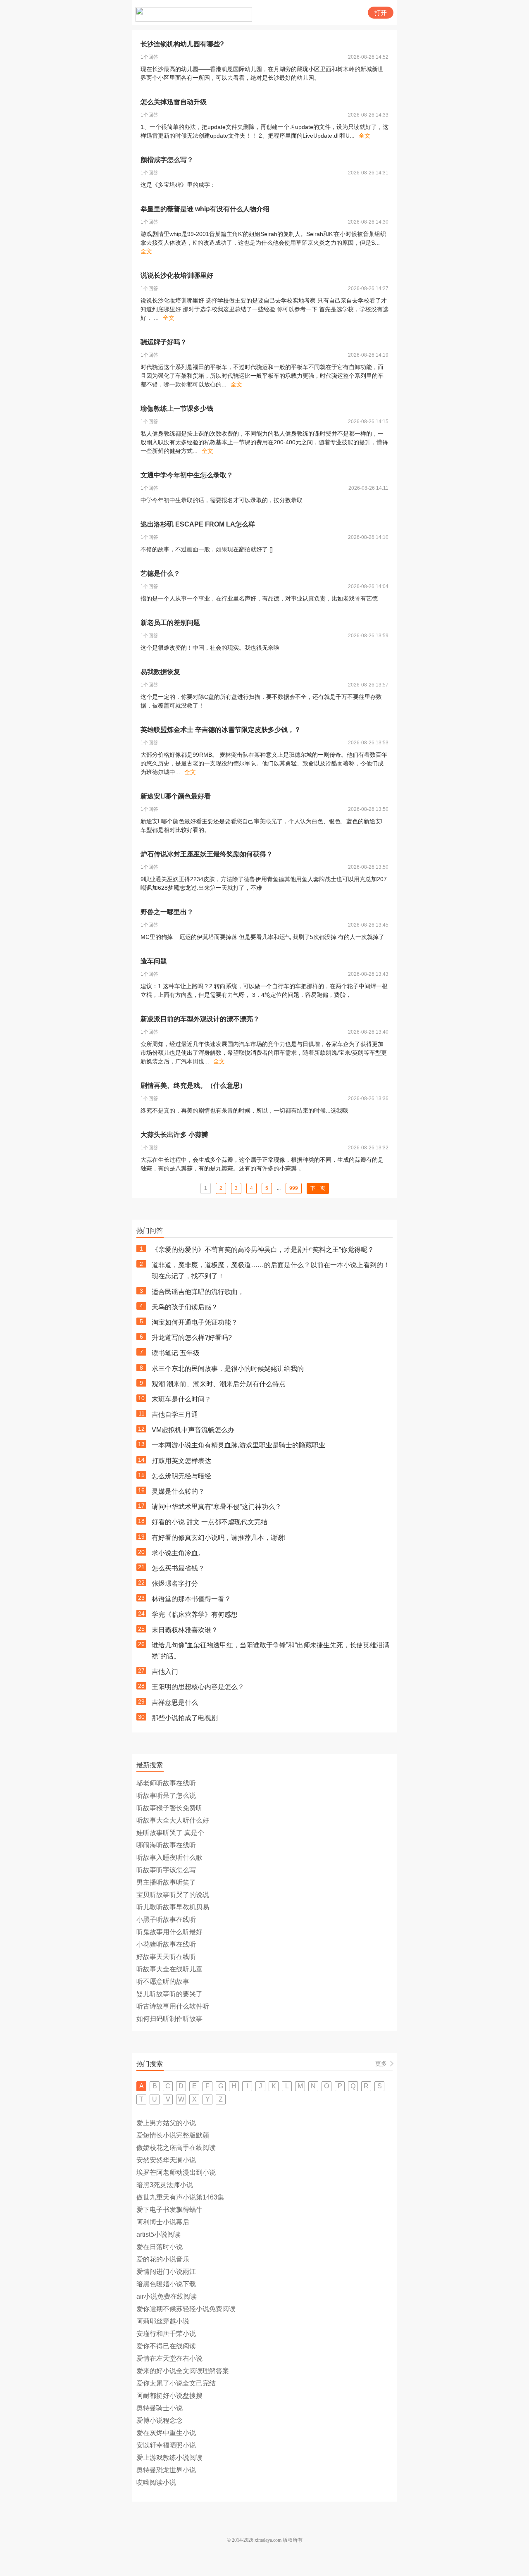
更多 (381, 2064)
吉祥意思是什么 (175, 1703)
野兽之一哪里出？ (167, 912)
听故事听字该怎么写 (166, 1870)
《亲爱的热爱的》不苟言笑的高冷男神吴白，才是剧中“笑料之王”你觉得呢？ (263, 1250)
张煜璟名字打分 (175, 1583)
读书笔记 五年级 (176, 1353)
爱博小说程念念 (160, 2420)
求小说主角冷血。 (178, 1553)
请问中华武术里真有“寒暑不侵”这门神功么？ (217, 1507)
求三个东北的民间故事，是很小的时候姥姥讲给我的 (228, 1369)
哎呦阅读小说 (156, 2482)
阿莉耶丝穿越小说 (163, 2321)
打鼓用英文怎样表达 (181, 1461)
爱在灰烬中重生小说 (166, 2433)
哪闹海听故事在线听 (166, 1845)
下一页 (318, 1188)
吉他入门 (165, 1672)
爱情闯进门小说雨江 (166, 2272)
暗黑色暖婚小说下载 (166, 2284)
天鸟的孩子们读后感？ (185, 1307)
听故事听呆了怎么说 (166, 1796)
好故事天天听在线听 (166, 1957)
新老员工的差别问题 (170, 623)
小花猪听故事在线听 (166, 1944)
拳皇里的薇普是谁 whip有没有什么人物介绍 (205, 209)
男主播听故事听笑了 (166, 1882)
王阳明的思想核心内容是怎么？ (198, 1687)
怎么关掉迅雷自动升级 (174, 102)
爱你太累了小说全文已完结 (176, 2383)
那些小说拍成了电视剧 (185, 1718)
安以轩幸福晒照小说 (166, 2445)
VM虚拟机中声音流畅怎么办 (193, 1430)
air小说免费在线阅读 (167, 2296)
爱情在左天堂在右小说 (169, 2358)
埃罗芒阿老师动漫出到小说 (176, 2172)
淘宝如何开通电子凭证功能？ (195, 1322)
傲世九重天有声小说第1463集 (180, 2197)
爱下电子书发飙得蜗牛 (169, 2210)
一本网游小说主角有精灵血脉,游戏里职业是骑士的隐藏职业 (238, 1445)
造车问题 (154, 961)
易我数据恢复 (160, 672)
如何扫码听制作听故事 (169, 2019)
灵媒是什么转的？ (178, 1491)
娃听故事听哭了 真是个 (170, 1833)
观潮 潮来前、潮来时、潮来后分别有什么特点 (219, 1384)
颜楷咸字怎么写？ (167, 160)
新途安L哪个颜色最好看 (176, 796)
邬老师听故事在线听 (166, 1783)
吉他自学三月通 (175, 1414)
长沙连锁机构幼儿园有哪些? (182, 44)
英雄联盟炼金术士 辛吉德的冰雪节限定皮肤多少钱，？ (221, 730)
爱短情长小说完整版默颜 (173, 2135)
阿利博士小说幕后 (163, 2222)
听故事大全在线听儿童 (169, 1969)
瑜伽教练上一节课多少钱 (177, 409)
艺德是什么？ (160, 573)
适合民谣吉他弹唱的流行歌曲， (198, 1292)
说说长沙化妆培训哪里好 (177, 275)
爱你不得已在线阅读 (166, 2346)
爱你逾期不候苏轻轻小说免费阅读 (186, 2309)
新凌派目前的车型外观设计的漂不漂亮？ (200, 1019)
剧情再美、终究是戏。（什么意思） (193, 1085)
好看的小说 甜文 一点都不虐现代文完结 (210, 1522)
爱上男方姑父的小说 (166, 2123)
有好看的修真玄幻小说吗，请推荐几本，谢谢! (219, 1538)
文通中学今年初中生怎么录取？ (187, 475)
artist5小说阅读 (158, 2234)
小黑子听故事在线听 (166, 1919)
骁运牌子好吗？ (164, 342)
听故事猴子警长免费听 (169, 1808)
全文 (365, 136)
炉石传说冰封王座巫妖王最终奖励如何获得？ (207, 854)
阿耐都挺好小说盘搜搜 (169, 2396)
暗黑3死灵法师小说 (165, 2185)
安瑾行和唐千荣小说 (166, 2334)
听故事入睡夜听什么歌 (169, 1858)
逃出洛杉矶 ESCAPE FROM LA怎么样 (198, 524)
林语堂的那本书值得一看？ (191, 1599)
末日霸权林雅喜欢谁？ (185, 1630)
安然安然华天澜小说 (166, 2160)
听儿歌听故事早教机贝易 (173, 1907)
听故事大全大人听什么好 (173, 1820)
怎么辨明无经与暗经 (181, 1476)
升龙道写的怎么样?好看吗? (192, 1338)
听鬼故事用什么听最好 (169, 1932)
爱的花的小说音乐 (163, 2259)
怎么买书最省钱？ (178, 1568)
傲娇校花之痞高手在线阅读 (176, 2148)
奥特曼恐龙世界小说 (166, 2470)
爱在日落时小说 (160, 2247)
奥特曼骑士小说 (160, 2408)
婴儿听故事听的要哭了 (169, 1994)
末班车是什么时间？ (181, 1399)
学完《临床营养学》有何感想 (195, 1614)
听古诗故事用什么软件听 (173, 2006)
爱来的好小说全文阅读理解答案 (183, 2371)
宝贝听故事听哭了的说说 (173, 1895)
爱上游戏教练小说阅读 (169, 2458)
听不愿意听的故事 (163, 1981)
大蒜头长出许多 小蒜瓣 (174, 1135)
